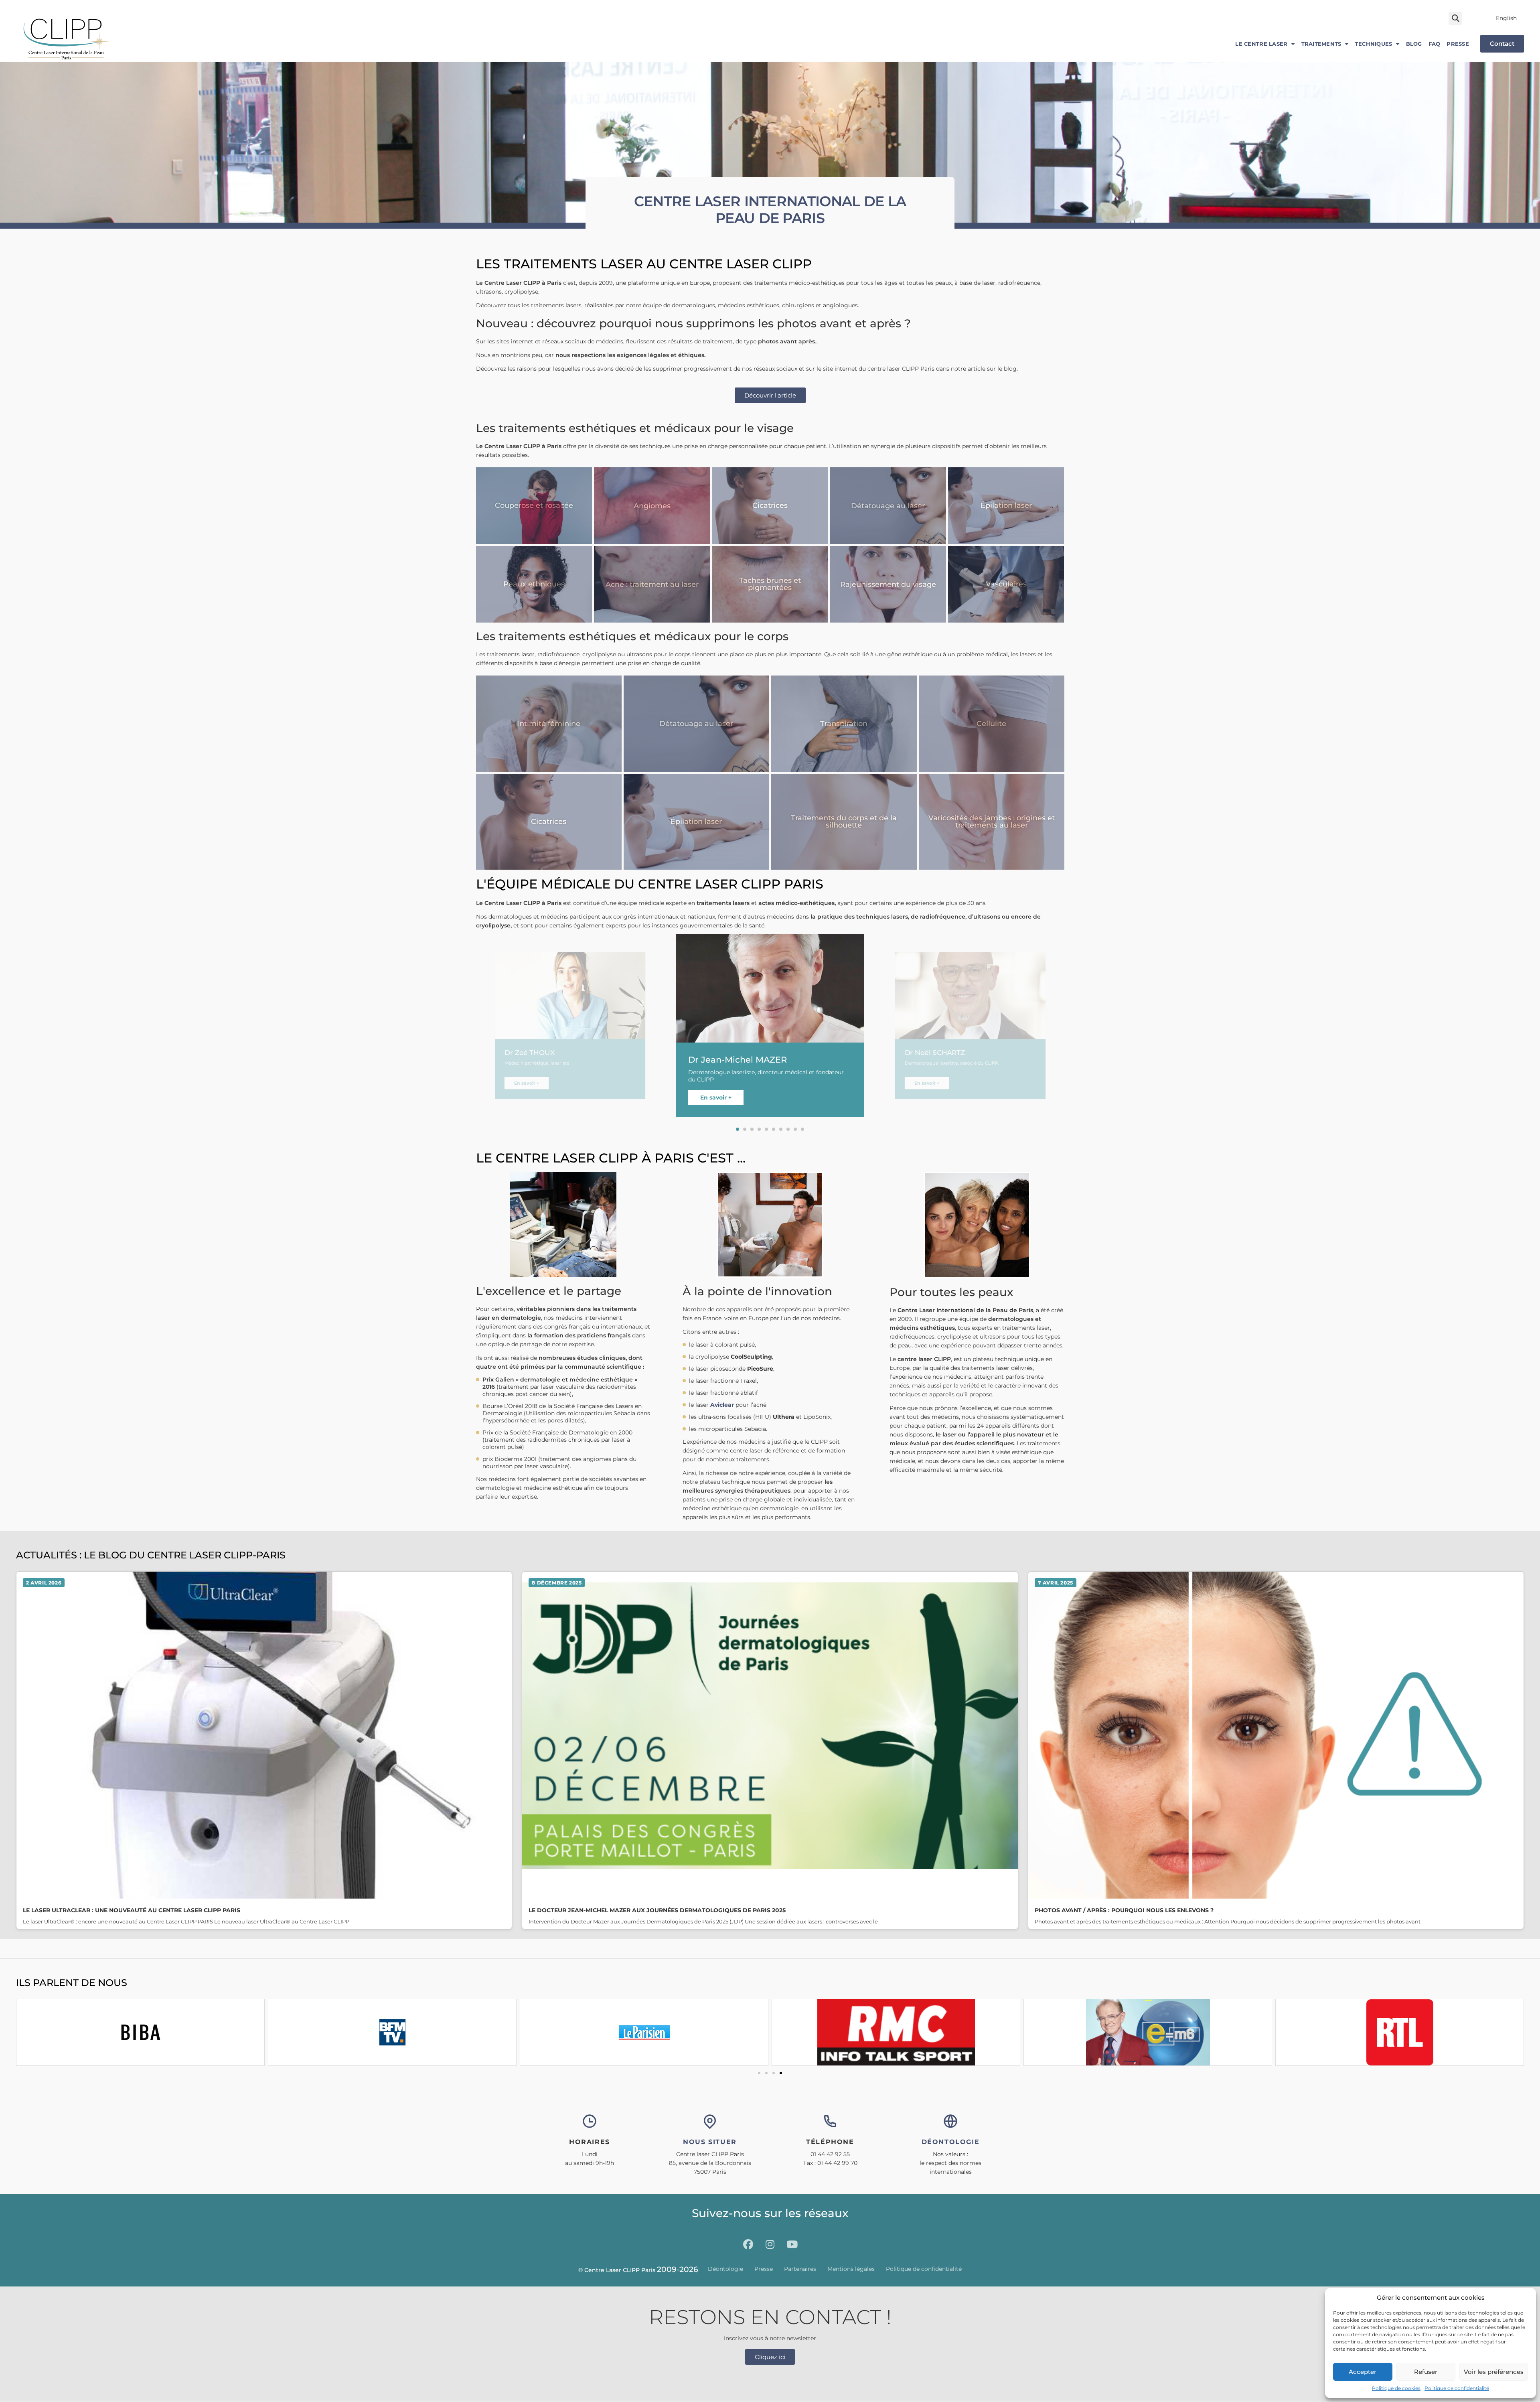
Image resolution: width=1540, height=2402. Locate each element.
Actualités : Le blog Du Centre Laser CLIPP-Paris (151, 1555)
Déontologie (725, 2269)
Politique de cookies (1396, 2388)
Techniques (1374, 44)
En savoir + (526, 1083)
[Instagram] (770, 2245)
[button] (1455, 18)
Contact (1502, 44)
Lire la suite (264, 1750)
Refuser (1426, 2372)
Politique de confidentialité (1457, 2388)
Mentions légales (851, 2269)
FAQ (1435, 44)
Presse (1458, 44)
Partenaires (800, 2269)
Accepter (1363, 2372)
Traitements (1321, 44)
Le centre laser (1261, 44)
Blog (1414, 44)
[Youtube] (792, 2245)
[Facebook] (748, 2245)
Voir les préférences (1494, 2372)
